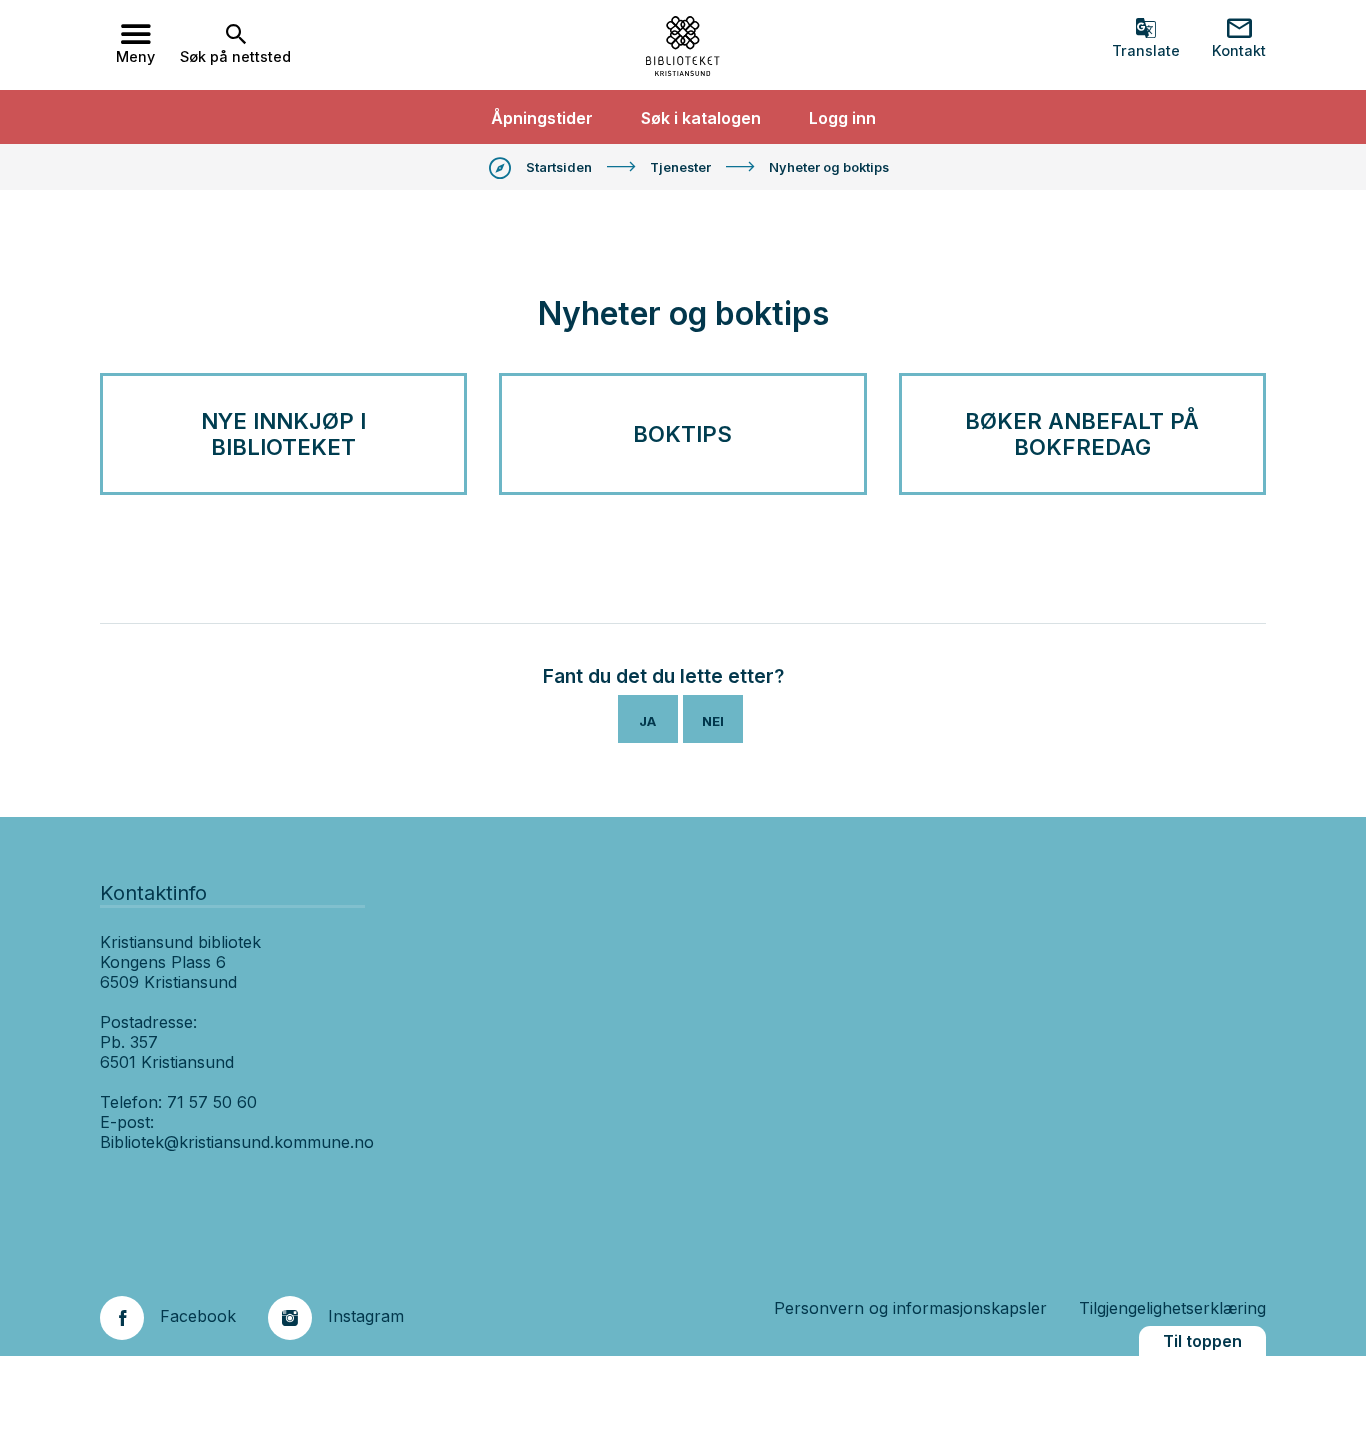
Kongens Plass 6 (163, 962)
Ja (647, 721)
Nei (713, 721)
